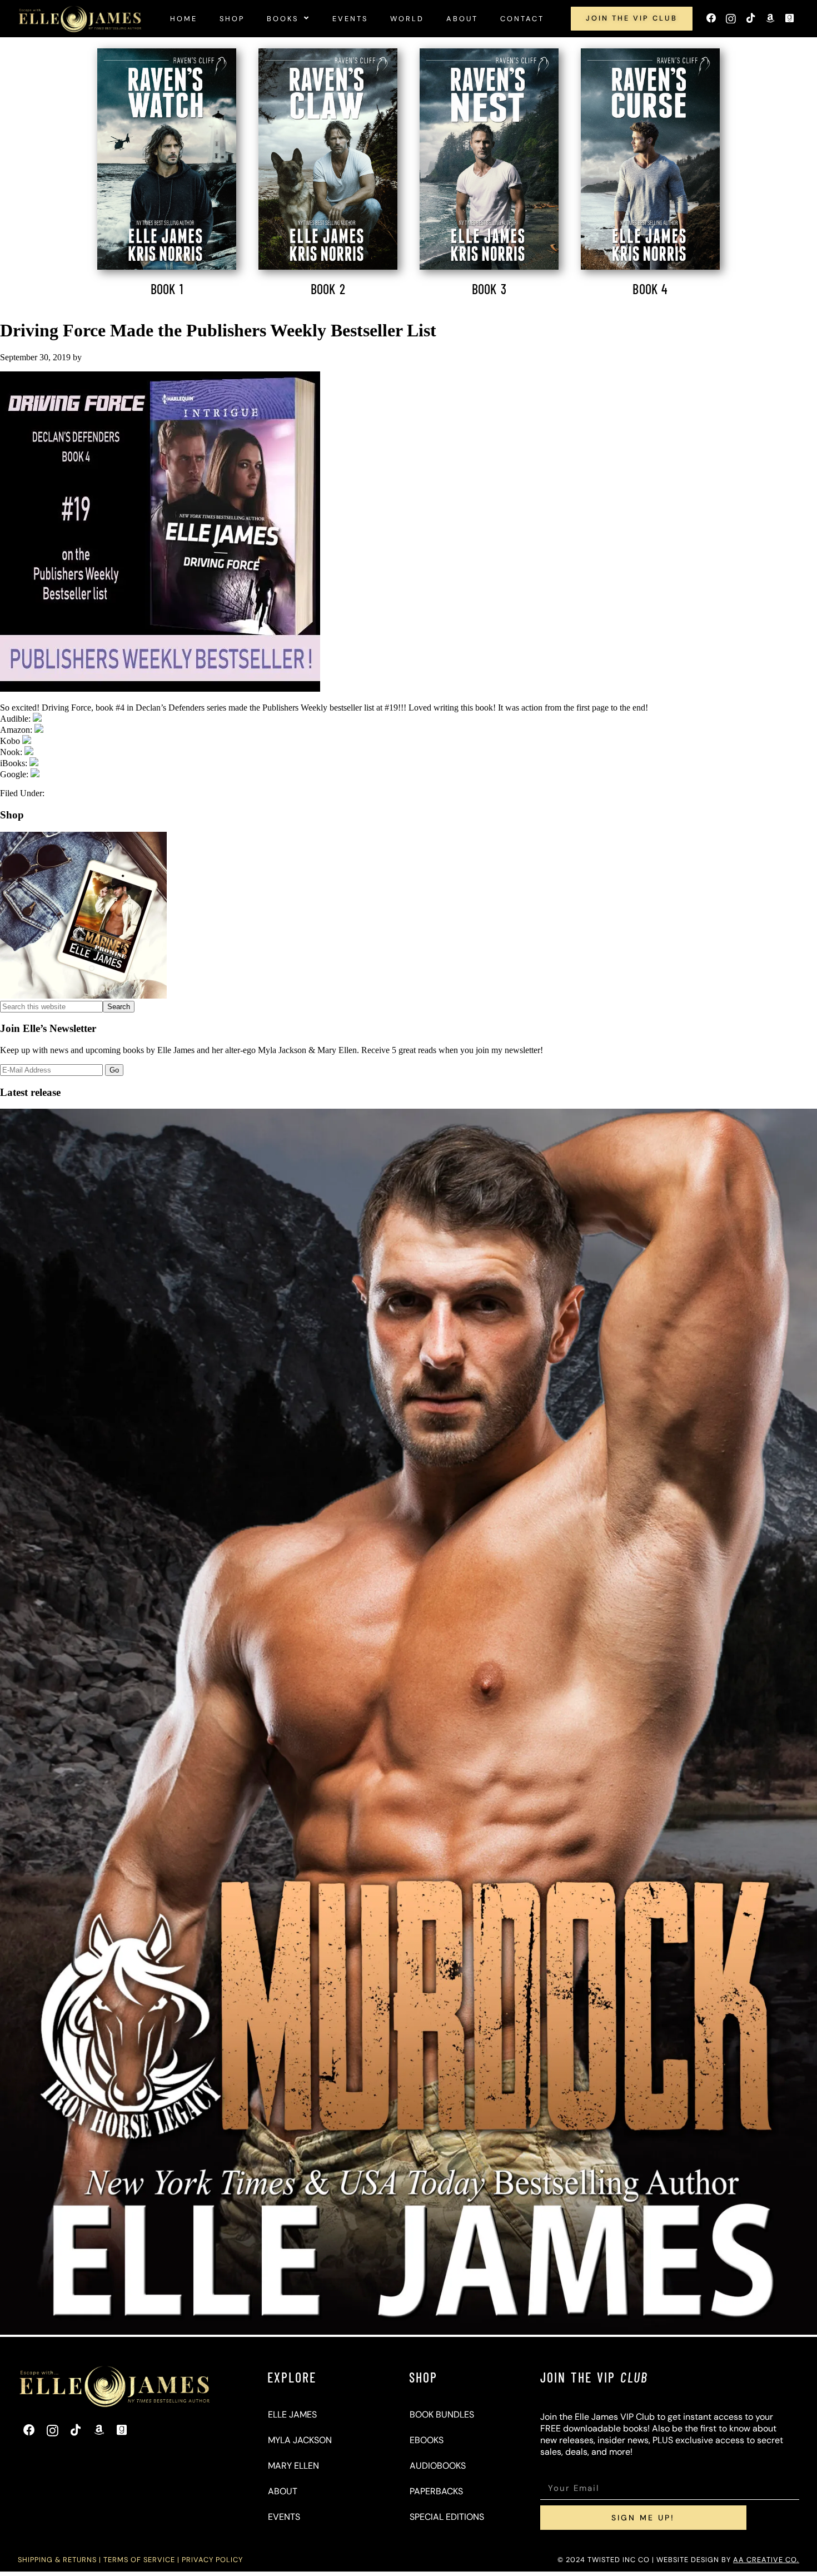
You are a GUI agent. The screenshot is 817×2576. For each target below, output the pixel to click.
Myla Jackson (300, 2440)
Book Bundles (442, 2414)
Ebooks (427, 2440)
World (407, 19)
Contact (522, 19)
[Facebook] (711, 19)
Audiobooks (438, 2466)
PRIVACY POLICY (212, 2560)
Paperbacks (436, 2491)
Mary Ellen (293, 2466)
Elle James (292, 2414)
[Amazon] (770, 19)
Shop (232, 19)
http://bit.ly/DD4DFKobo (76, 741)
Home (184, 19)
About (462, 19)
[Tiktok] (750, 19)
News (57, 793)
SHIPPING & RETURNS (57, 2560)
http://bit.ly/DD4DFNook (78, 752)
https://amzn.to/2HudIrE (84, 719)
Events (350, 19)
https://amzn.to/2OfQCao (88, 730)
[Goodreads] (789, 19)
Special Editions (447, 2517)
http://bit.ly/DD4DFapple (83, 763)
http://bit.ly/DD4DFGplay (85, 774)
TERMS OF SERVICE (139, 2560)
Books (283, 19)
